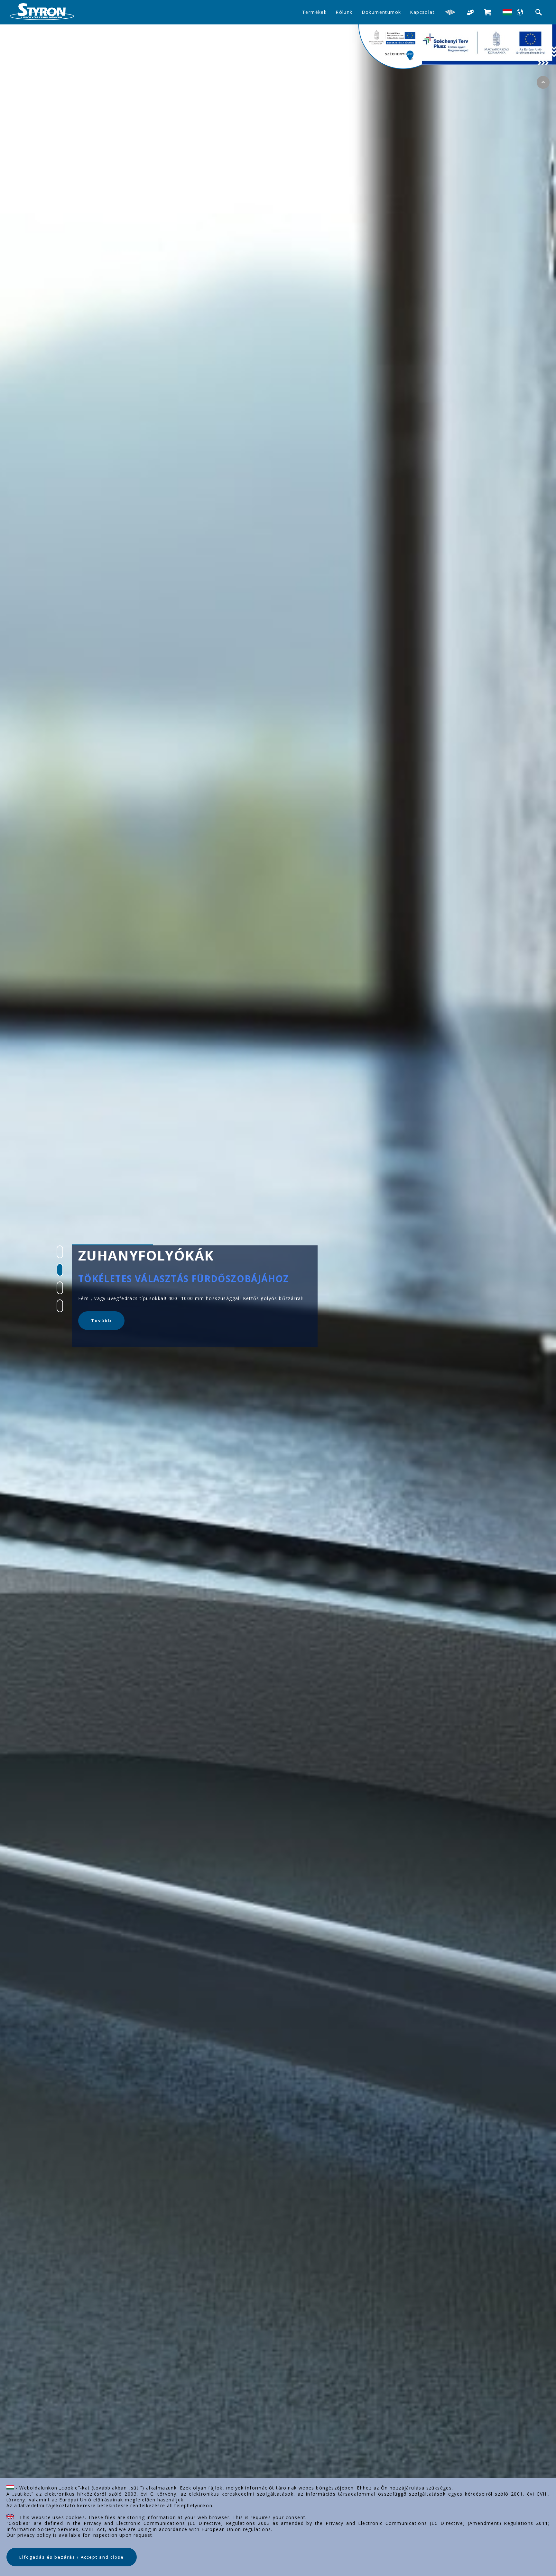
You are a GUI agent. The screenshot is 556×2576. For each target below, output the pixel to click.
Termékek (314, 12)
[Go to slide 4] (60, 1306)
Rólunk (344, 12)
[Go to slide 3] (60, 1288)
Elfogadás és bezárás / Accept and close (72, 2557)
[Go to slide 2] (60, 1270)
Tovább (101, 1334)
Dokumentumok (381, 12)
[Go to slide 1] (60, 1252)
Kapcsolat (422, 12)
